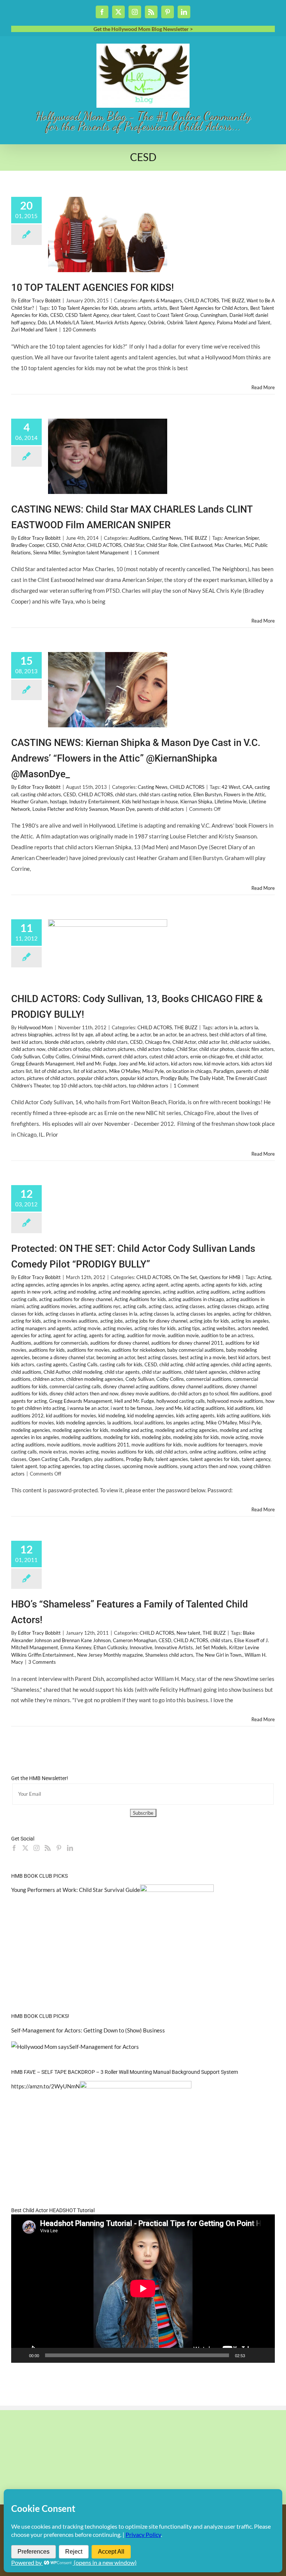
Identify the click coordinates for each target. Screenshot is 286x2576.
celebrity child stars (107, 1042)
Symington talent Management (96, 552)
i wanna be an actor (88, 1408)
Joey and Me (132, 1064)
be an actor (165, 1035)
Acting (264, 1277)
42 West (231, 787)
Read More (263, 387)
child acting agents (251, 1364)
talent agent (24, 1466)
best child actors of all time (238, 1035)
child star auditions (162, 1372)
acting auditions (213, 1292)
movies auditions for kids (127, 1452)
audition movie (183, 1335)
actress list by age (74, 1035)
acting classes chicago (230, 1306)
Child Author (57, 1372)
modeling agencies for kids (80, 1430)
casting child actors (41, 794)
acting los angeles (250, 1321)
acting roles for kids (155, 1328)
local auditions (149, 1423)
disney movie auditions (145, 1394)
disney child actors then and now (84, 1394)
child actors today (156, 1049)
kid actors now (186, 1064)
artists (160, 308)
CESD (57, 315)
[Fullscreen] (265, 2355)
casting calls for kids (121, 1364)
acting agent (155, 1285)
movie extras (53, 1452)
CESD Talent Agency (87, 315)
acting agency (125, 1285)
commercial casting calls (75, 1386)
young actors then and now (209, 1466)
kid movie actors (222, 1064)
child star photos (217, 1049)
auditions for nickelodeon (139, 1350)
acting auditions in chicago (196, 1299)
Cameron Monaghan (135, 1640)
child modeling (87, 1372)
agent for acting (70, 1335)
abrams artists (136, 308)
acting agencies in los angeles (77, 1285)
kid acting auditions (204, 1408)
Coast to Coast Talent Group (168, 315)
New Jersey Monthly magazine (110, 1655)
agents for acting (107, 1335)
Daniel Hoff (241, 315)
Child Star (134, 545)
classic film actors (255, 1049)
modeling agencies (31, 1430)
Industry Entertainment (94, 802)
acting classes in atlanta (71, 1314)
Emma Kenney (76, 1647)
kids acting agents (195, 1415)
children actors (48, 1379)
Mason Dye (123, 809)
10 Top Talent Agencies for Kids (85, 308)
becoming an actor (116, 1357)
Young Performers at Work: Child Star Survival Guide (76, 1890)
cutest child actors (169, 1056)
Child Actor (73, 545)
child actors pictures (114, 1049)
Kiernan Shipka (196, 802)
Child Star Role (162, 545)
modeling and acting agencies (186, 1430)
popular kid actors (139, 1078)
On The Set (185, 1277)
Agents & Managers (161, 300)
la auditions (119, 1423)
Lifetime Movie (231, 802)
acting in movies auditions (71, 1321)
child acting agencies (207, 1364)
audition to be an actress (227, 1335)
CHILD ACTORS (202, 300)
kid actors (158, 1064)
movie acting (235, 1437)
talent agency (256, 1459)
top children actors (149, 1086)
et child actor (249, 1056)
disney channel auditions (197, 1386)
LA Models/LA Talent (71, 322)
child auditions (26, 1372)
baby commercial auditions (196, 1350)
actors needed (253, 1328)
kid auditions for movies (71, 1415)
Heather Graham (29, 802)
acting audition (178, 1292)
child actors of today (69, 1049)
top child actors (110, 1086)
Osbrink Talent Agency (191, 322)
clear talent (123, 315)
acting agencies (28, 1285)
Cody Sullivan (26, 1056)
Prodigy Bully (174, 1078)
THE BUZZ (233, 300)
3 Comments (42, 1662)
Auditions (140, 538)
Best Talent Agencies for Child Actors (209, 308)
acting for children (251, 1314)
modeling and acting (132, 1430)
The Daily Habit (207, 1078)
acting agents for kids (224, 1285)
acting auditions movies (51, 1306)
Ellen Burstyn (207, 794)
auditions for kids (47, 1350)
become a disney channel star (63, 1357)
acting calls (135, 1306)
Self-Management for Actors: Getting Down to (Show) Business (88, 2030)
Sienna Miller (47, 552)
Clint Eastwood (196, 545)
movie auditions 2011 (106, 1445)
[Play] (21, 2355)
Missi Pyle (153, 1071)
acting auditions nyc (100, 1306)
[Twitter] (25, 1848)
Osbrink (156, 322)
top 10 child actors (72, 1086)
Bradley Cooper (28, 545)
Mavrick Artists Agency (121, 322)
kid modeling (112, 1415)
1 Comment (147, 552)
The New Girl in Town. (219, 1655)
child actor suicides (250, 1042)
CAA (247, 787)
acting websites (219, 1328)
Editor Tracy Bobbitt (39, 300)
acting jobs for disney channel (156, 1321)
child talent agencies (206, 1372)
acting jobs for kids (209, 1321)
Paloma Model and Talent (244, 322)
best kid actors (27, 1042)
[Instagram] (36, 1848)
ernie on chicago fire (212, 1056)
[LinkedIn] (70, 1848)
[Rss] (48, 1848)
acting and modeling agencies (129, 1292)
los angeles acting (185, 1423)
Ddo (42, 322)
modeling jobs (156, 1437)
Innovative (141, 1647)
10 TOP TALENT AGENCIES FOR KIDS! (93, 287)
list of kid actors (90, 1071)
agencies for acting (31, 1335)
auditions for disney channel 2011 (187, 1343)
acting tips (189, 1328)
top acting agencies (60, 1466)
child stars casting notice (165, 794)
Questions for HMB (220, 1277)
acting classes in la (118, 1314)
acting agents (185, 1285)
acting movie (87, 1328)
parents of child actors (161, 809)
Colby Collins (56, 1056)
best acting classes (157, 1357)
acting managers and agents (41, 1328)
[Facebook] (14, 1848)
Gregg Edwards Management (43, 1064)
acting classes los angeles (203, 1314)
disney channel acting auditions (136, 1386)
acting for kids (26, 1321)
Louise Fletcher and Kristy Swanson (70, 809)
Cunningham (214, 315)
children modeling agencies (95, 1379)
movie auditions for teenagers (216, 1445)
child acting (171, 1364)
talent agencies (172, 1459)
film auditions (245, 1394)
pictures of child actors (51, 1078)
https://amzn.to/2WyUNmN (45, 2086)
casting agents (52, 1364)
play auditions (109, 1459)
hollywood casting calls (181, 1401)
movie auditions (64, 1445)
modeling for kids (122, 1437)
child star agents (122, 1372)
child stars (126, 794)
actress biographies (32, 1035)
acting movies (117, 1328)
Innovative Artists (174, 1647)
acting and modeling (75, 1292)
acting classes (190, 1306)
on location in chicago (189, 1071)
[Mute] (253, 2355)
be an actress (193, 1035)
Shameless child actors (169, 1655)
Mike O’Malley (125, 1071)
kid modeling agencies (151, 1415)
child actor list (213, 1042)
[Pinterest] (59, 1848)
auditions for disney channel (120, 1343)
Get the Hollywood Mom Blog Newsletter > (143, 29)
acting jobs (112, 1321)
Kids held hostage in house (150, 802)
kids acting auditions (238, 1415)
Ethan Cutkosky (110, 1647)
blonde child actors (64, 1042)
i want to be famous (131, 1408)
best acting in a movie (203, 1357)
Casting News (167, 538)
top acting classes (101, 1466)
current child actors (127, 1056)
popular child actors (97, 1078)
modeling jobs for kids (196, 1437)
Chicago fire (158, 1042)
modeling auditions (81, 1437)
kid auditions (241, 1408)
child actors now (28, 1049)
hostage (58, 802)
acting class (161, 1306)
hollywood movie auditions (235, 1401)
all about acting (112, 1035)
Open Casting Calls (49, 1459)
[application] (143, 2289)
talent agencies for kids (215, 1459)
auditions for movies (88, 1350)
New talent (188, 1633)
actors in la (226, 1027)
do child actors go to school (200, 1394)
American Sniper (241, 538)
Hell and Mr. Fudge (96, 1064)
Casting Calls (84, 1364)
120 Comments (79, 330)
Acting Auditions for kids (140, 1299)
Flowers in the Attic (244, 794)
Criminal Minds (88, 1056)
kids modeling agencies (81, 1423)
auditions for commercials (61, 1343)
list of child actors (53, 1071)
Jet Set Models (211, 1647)
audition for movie (146, 1335)
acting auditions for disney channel (76, 1299)
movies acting (84, 1452)
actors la (249, 1027)
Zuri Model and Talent (34, 330)
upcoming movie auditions (150, 1466)
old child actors (171, 1452)
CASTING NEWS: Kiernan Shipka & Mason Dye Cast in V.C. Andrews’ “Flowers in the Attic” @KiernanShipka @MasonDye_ (136, 758)
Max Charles (228, 545)
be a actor (140, 1035)
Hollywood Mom (35, 1027)
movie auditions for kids (157, 1445)
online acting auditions (213, 1452)
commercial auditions (209, 1379)
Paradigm (224, 1071)
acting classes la (157, 1314)
